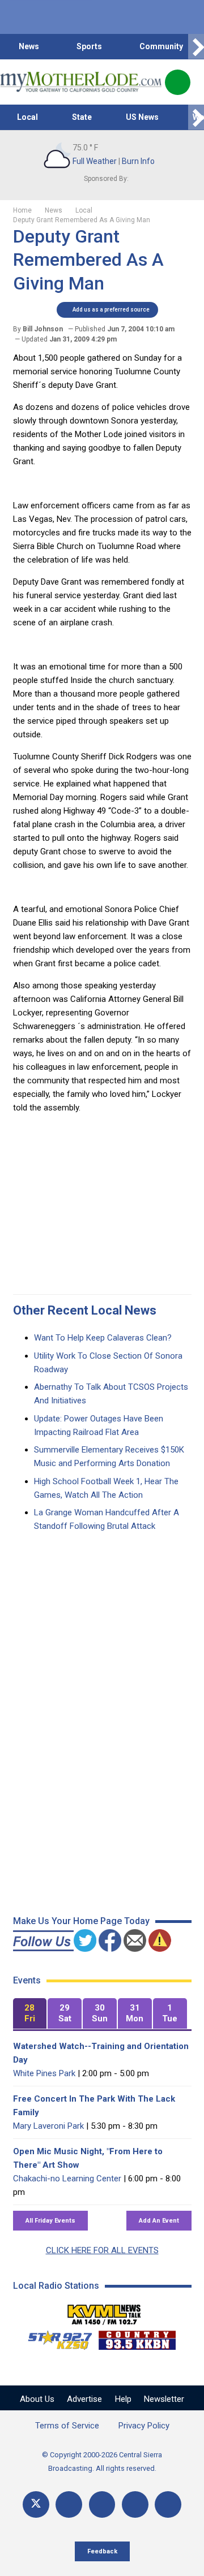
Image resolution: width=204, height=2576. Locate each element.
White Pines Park (44, 2073)
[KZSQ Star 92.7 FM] (55, 2337)
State (82, 117)
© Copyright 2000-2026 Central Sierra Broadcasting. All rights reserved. (102, 2462)
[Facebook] (69, 2504)
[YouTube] (102, 2504)
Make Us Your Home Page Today (81, 1921)
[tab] (30, 2014)
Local (27, 117)
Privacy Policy (144, 2426)
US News (142, 117)
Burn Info (138, 161)
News (29, 46)
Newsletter (164, 2399)
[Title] (168, 2504)
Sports (89, 46)
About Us (37, 2399)
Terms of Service (67, 2426)
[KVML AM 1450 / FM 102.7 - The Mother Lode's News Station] (104, 2311)
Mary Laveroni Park (48, 2126)
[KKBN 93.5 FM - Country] (137, 2337)
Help (123, 2399)
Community (161, 46)
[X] (36, 2504)
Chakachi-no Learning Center (67, 2179)
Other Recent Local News (85, 1310)
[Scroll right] (196, 47)
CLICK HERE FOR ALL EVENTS (102, 2250)
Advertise (84, 2399)
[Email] (135, 2504)
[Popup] (178, 82)
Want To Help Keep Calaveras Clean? (103, 1338)
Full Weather (95, 161)
